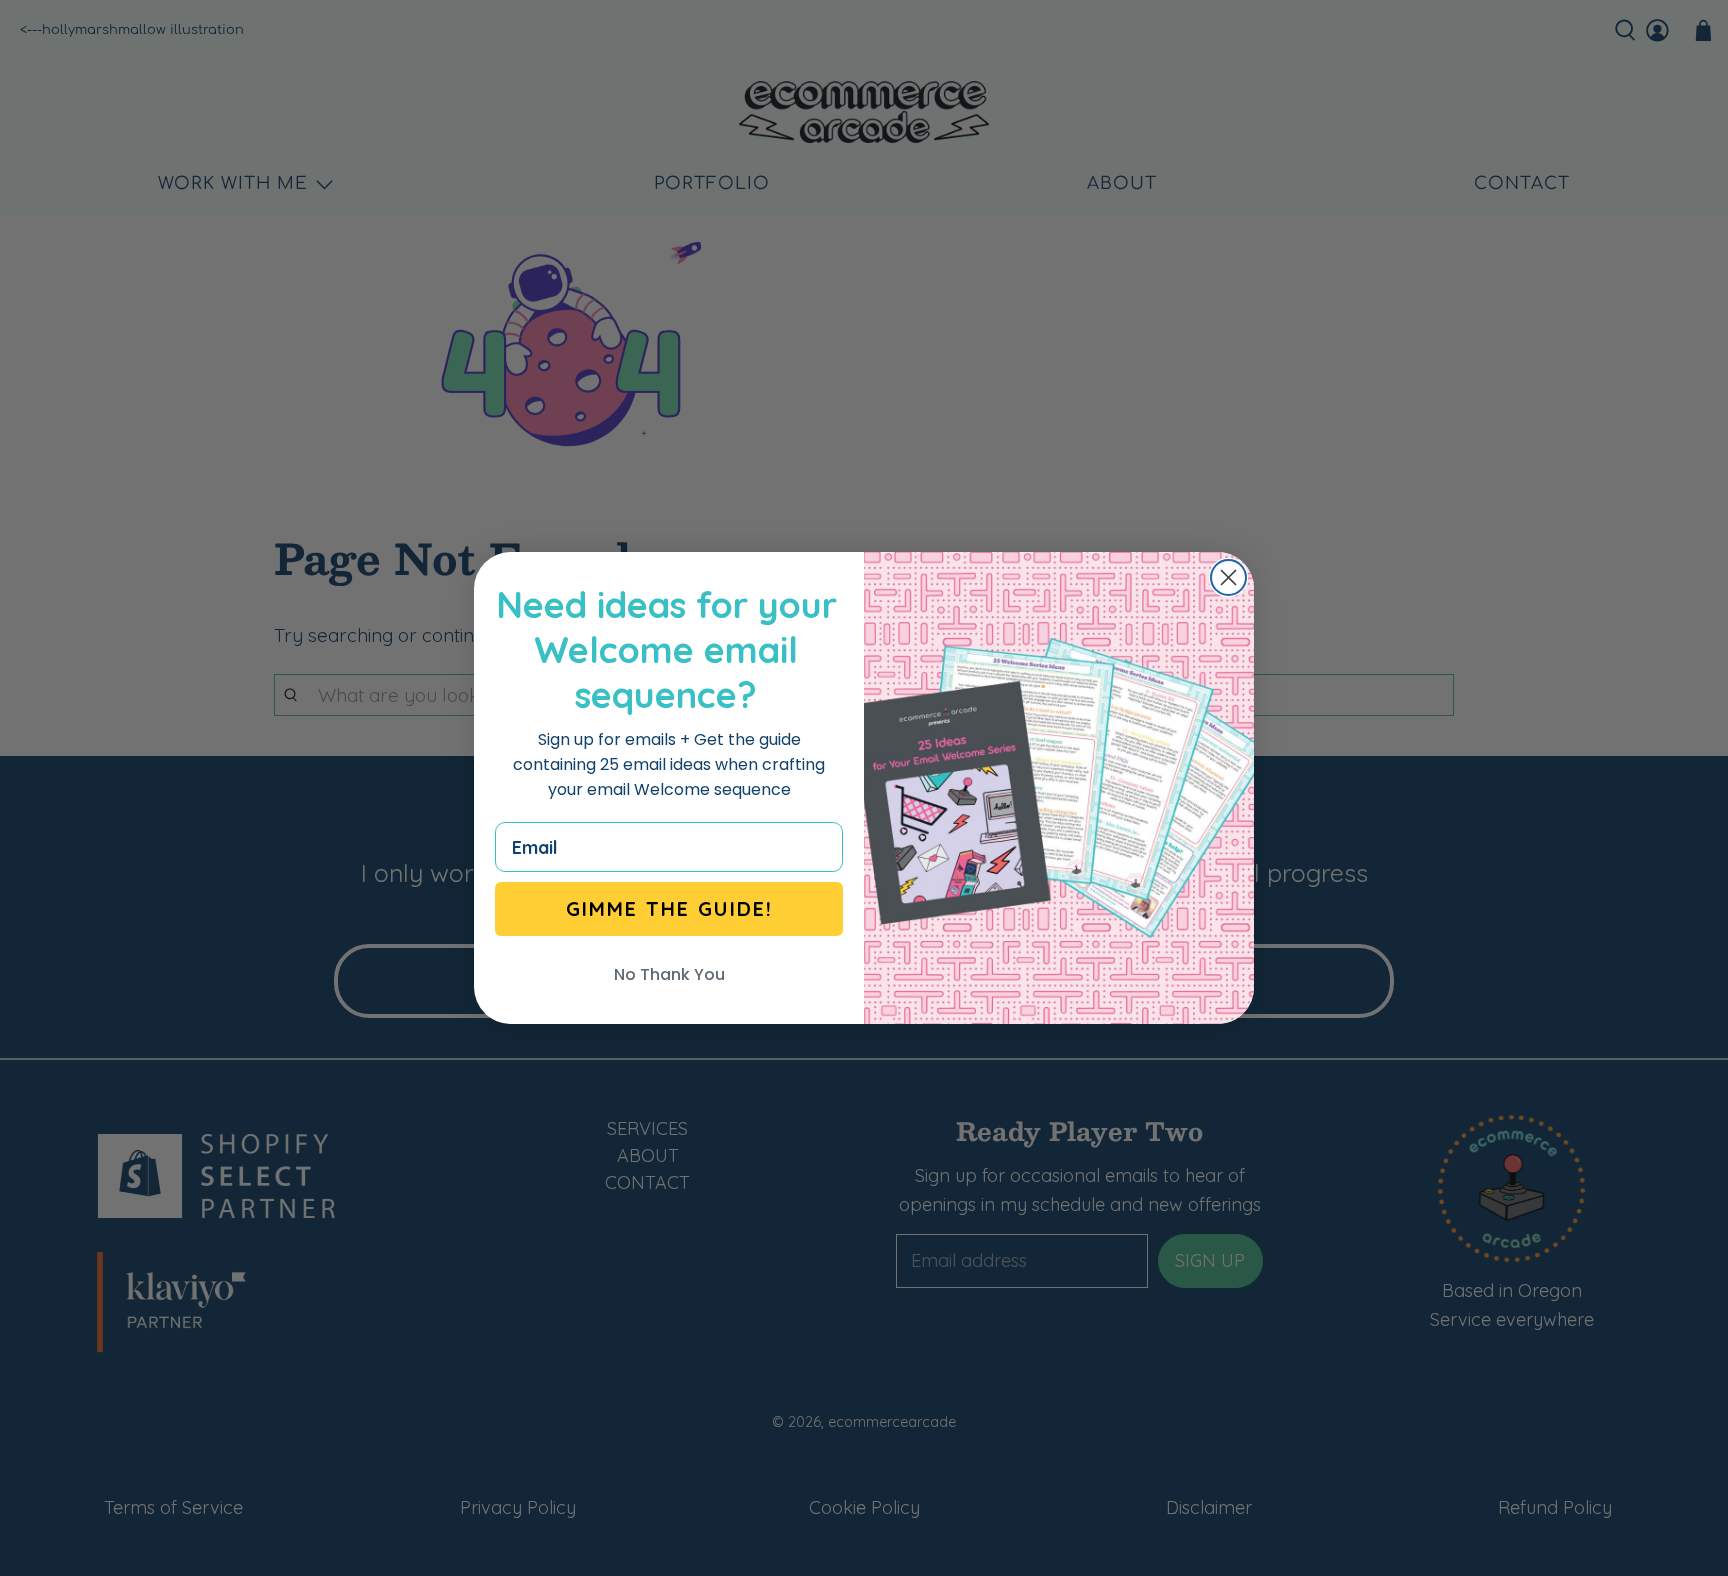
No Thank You (669, 974)
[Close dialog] (1228, 577)
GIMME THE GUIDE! (669, 908)
